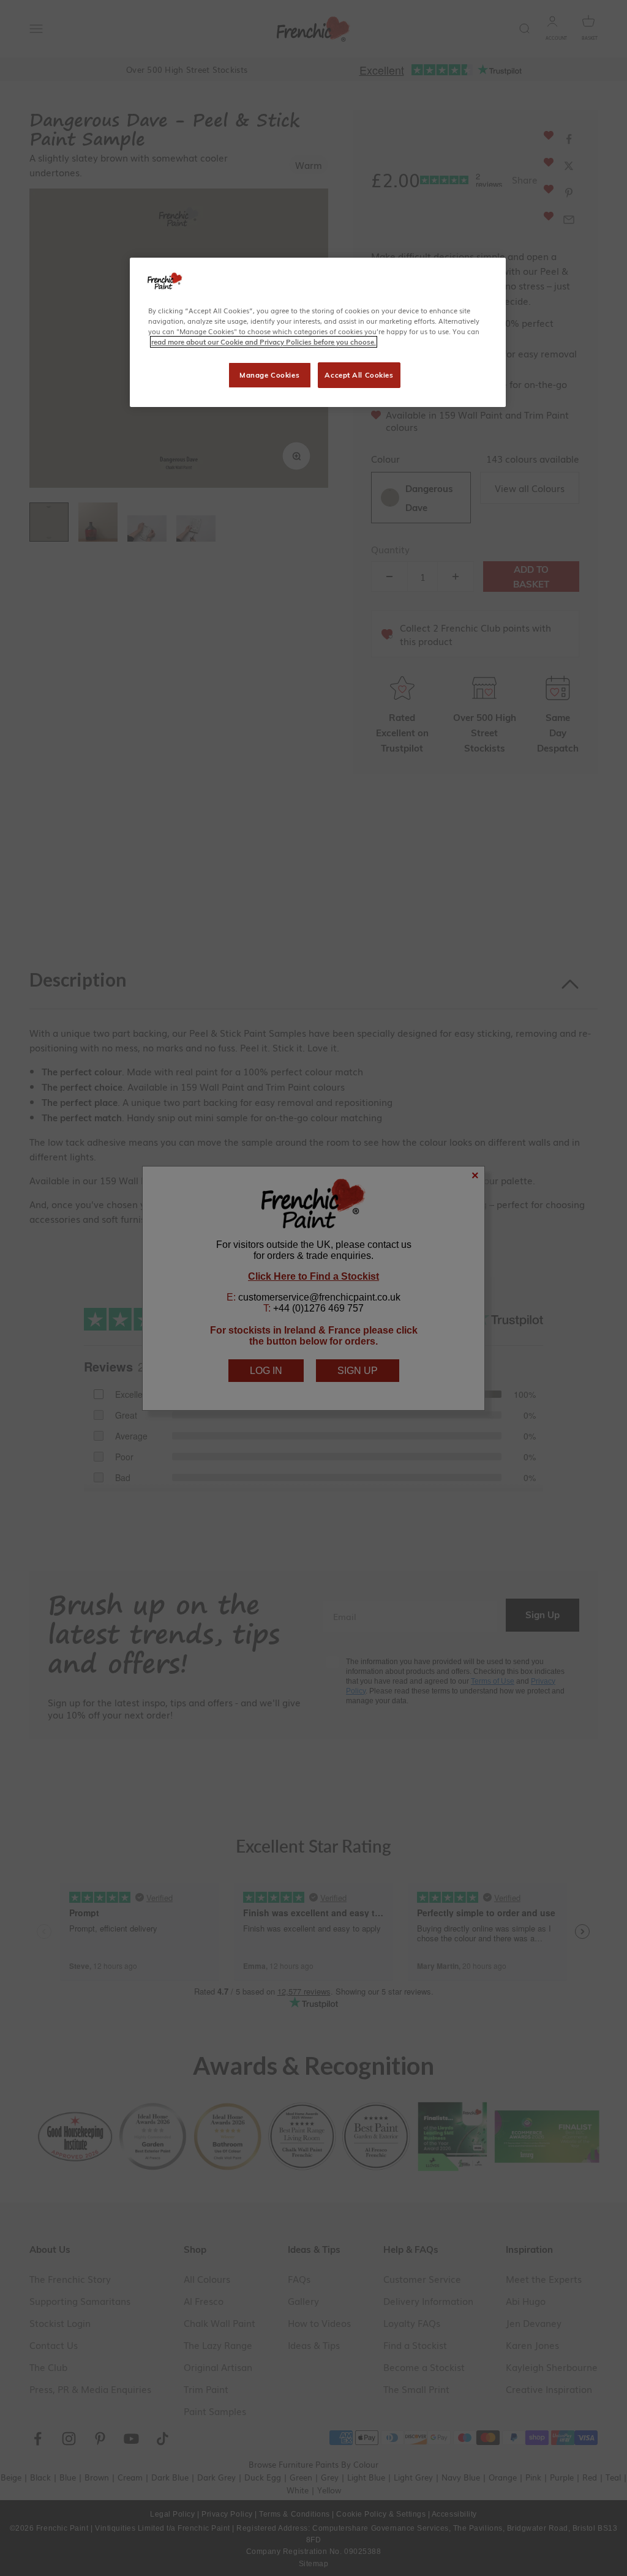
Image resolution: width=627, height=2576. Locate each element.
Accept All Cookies (359, 375)
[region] (318, 332)
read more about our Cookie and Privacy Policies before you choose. (264, 342)
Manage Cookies (269, 375)
